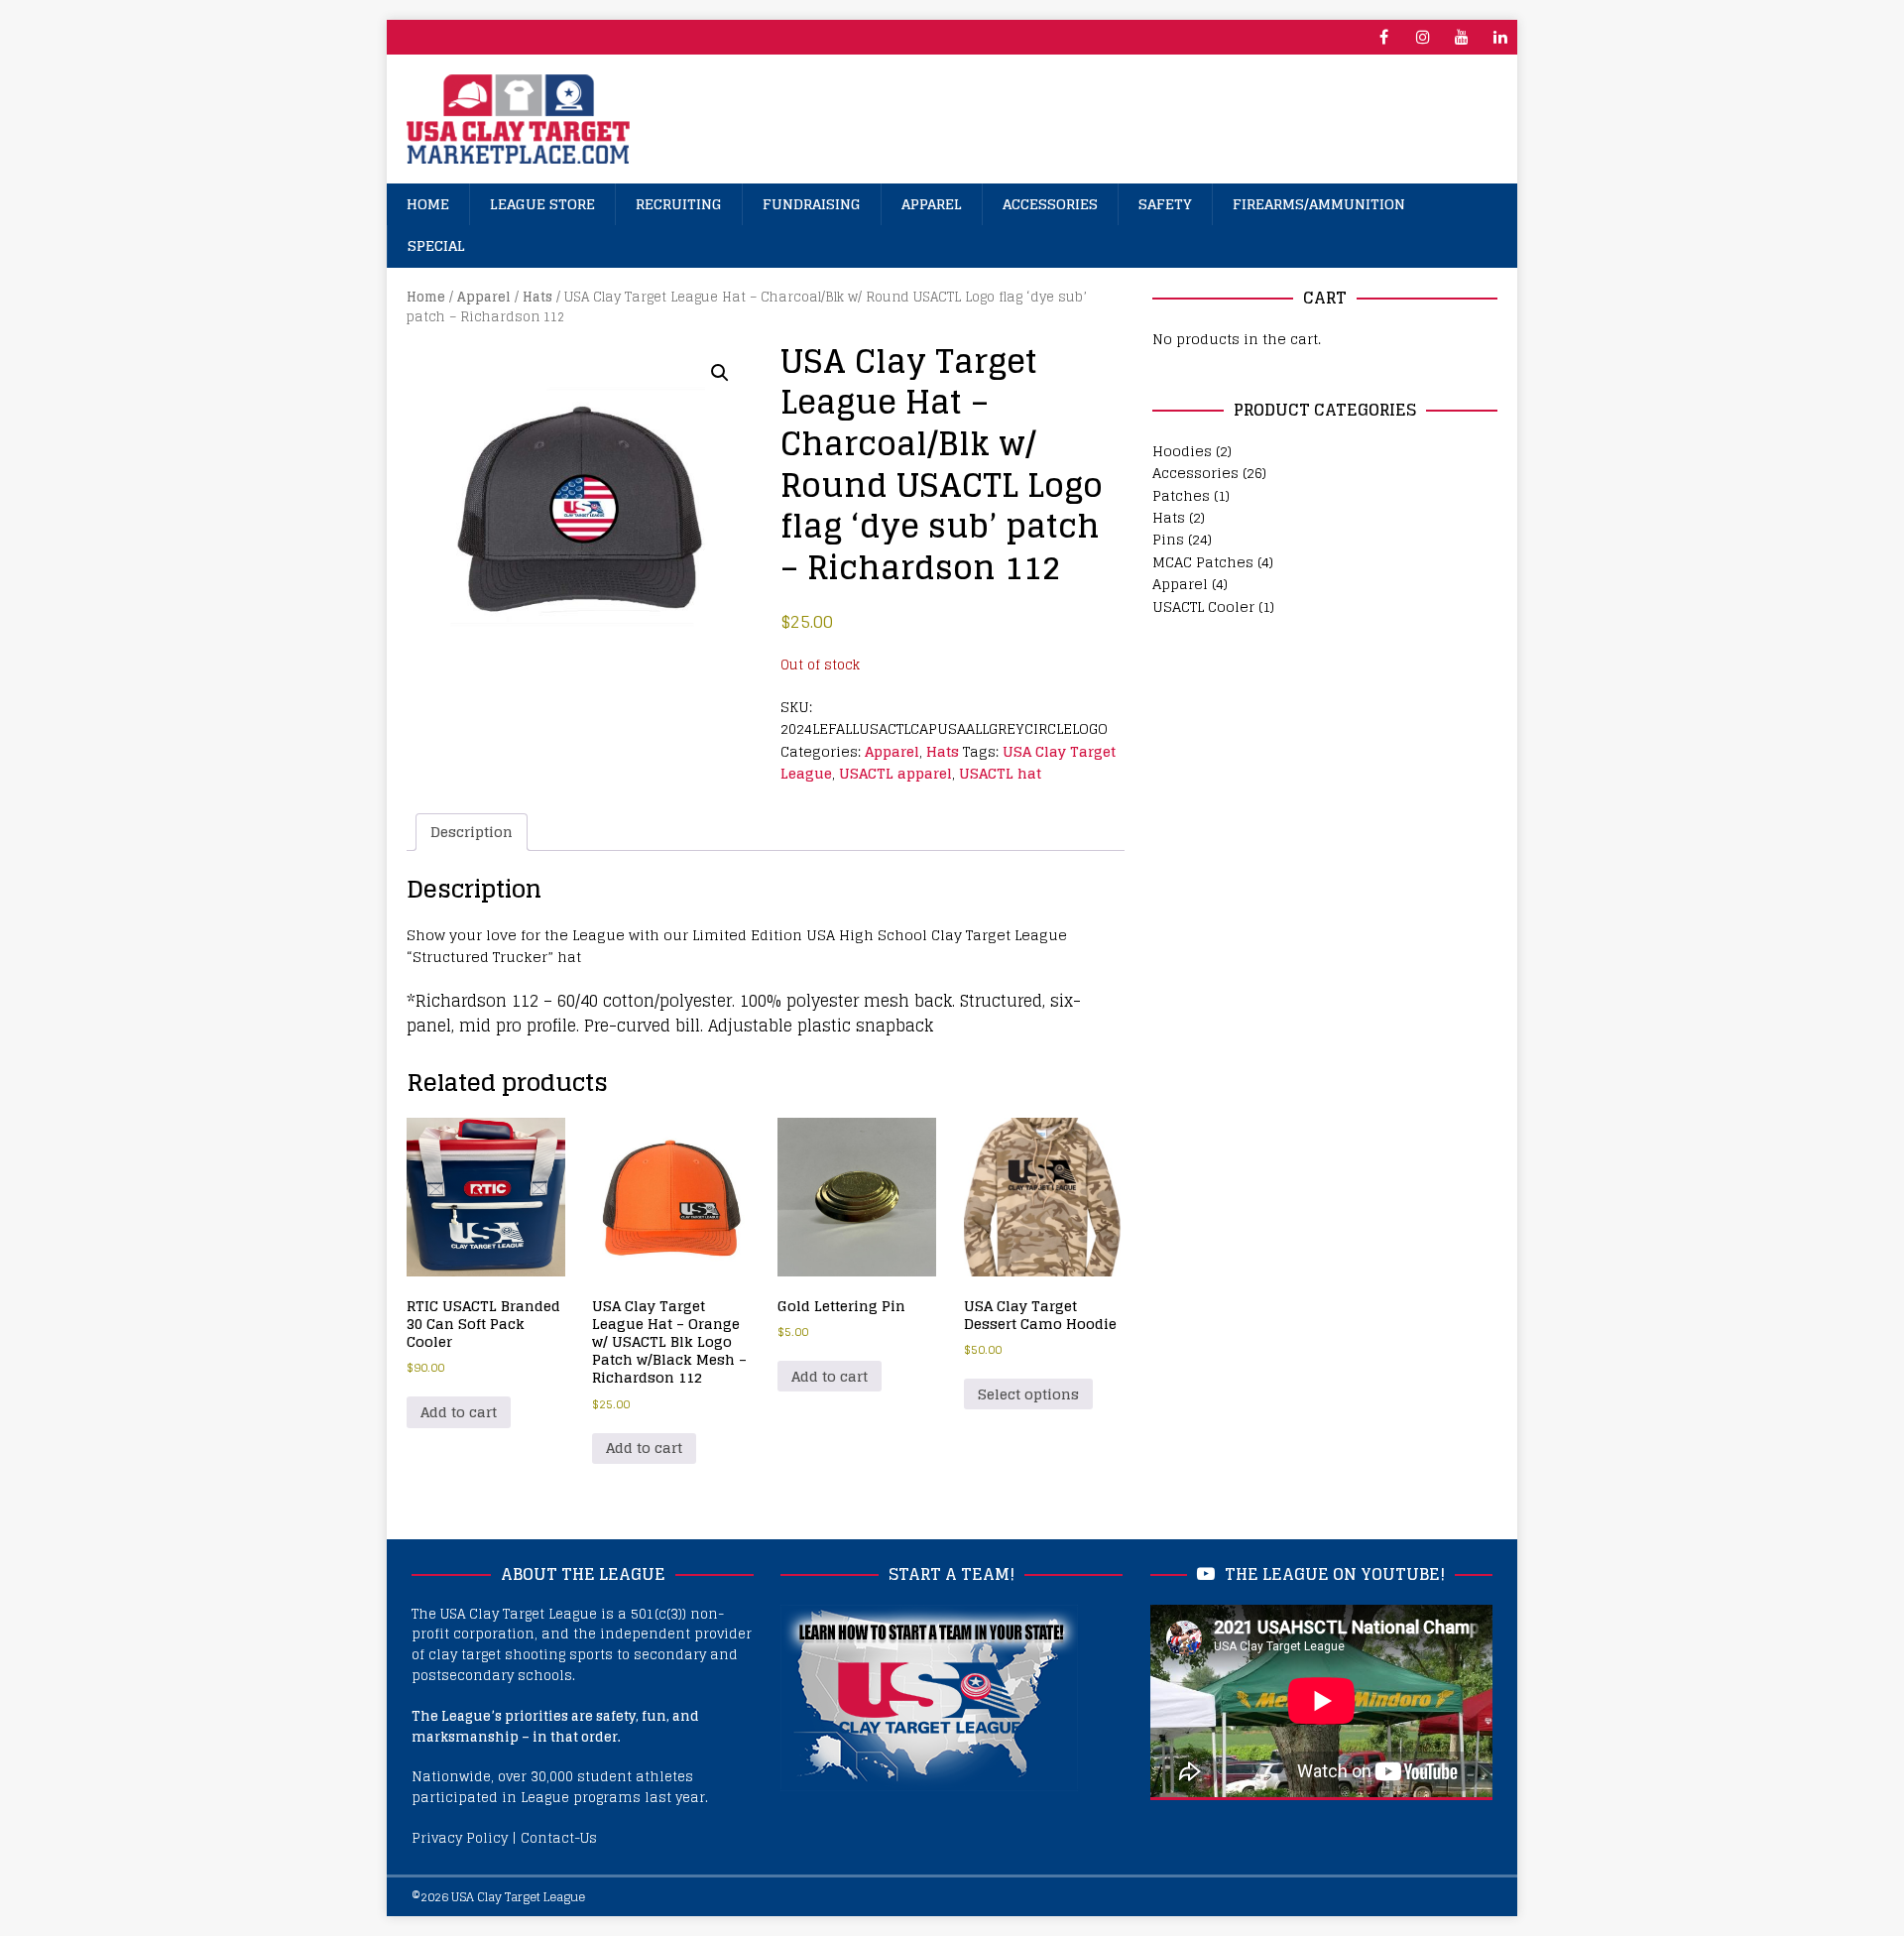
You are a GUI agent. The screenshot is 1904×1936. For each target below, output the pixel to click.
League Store (542, 204)
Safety (1165, 204)
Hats (537, 297)
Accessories (1050, 204)
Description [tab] (472, 832)
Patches (1181, 495)
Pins (1168, 539)
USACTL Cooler (1203, 606)
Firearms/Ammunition (1319, 204)
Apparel (932, 204)
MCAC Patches (1203, 562)
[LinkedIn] (1500, 37)
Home (428, 204)
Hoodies (1182, 451)
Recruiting (679, 204)
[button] (720, 373)
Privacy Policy (460, 1838)
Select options (1028, 1394)
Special (436, 245)
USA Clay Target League (518, 1897)
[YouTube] (1461, 37)
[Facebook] (1384, 37)
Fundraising (812, 204)
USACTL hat (1000, 773)
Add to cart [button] (459, 1412)
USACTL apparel (895, 773)
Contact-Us (559, 1838)
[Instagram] (1423, 37)
